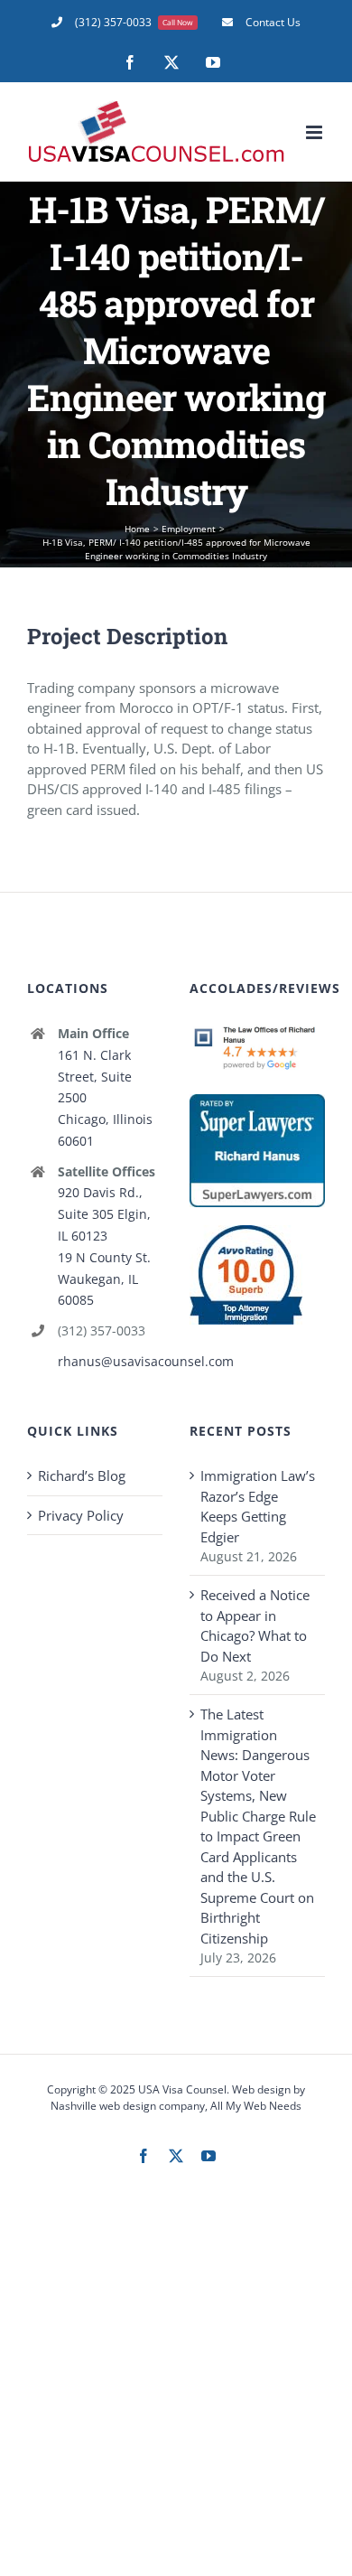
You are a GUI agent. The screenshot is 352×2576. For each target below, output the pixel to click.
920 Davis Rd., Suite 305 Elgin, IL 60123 (104, 1214)
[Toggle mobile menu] (315, 132)
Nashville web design (103, 2106)
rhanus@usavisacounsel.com (110, 1361)
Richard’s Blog (82, 1475)
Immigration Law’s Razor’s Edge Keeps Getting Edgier (258, 1506)
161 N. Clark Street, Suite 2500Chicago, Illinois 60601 (105, 1098)
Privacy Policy (81, 1515)
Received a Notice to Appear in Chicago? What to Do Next (255, 1625)
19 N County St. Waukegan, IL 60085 (104, 1279)
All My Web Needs (256, 2106)
